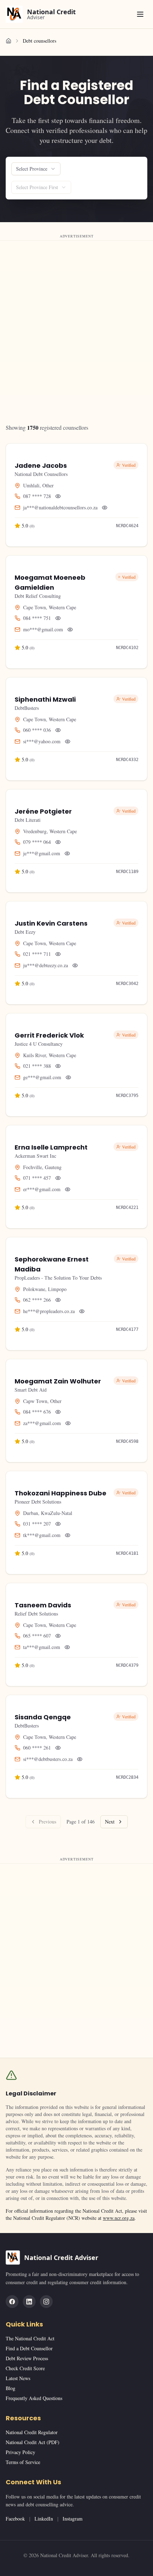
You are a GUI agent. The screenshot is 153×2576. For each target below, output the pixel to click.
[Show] (58, 496)
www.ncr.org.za (119, 2218)
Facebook (15, 2519)
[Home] (9, 41)
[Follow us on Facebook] (12, 2302)
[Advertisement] (76, 318)
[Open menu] (140, 14)
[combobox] (36, 169)
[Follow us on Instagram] (46, 2302)
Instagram (73, 2519)
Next (110, 1822)
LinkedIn (44, 2519)
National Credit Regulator (32, 2432)
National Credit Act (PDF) (33, 2442)
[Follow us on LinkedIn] (29, 2302)
